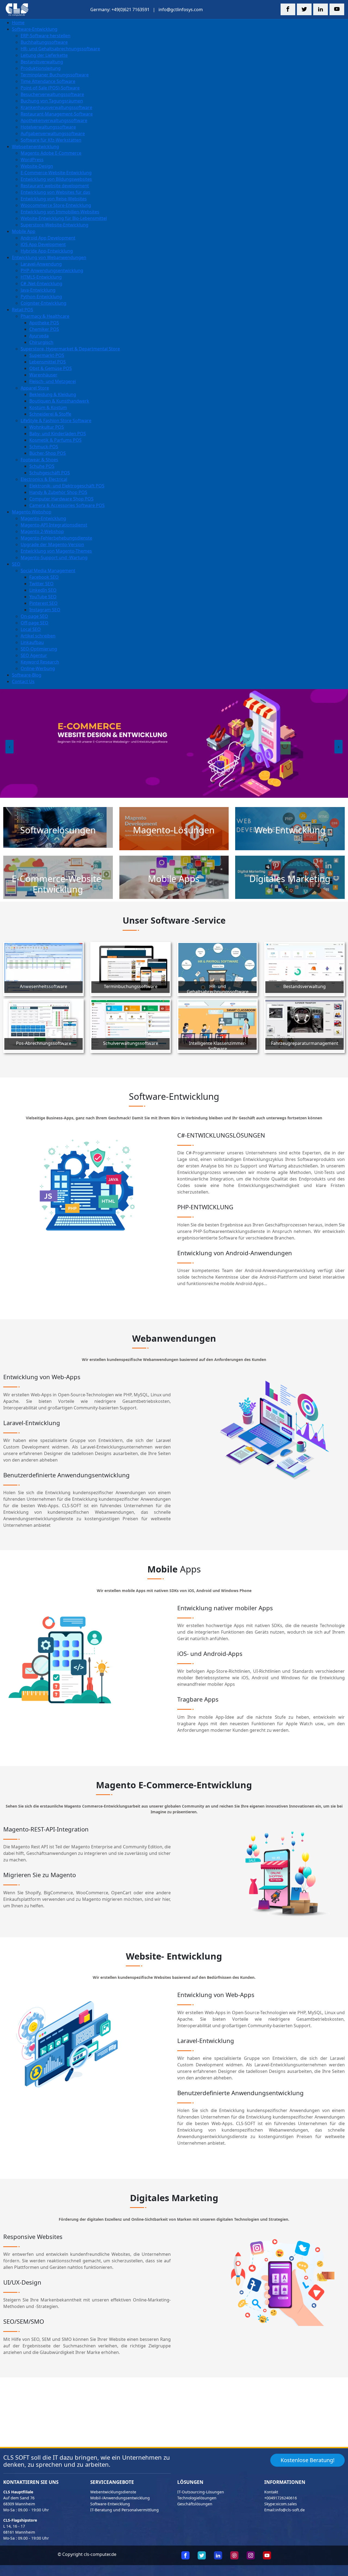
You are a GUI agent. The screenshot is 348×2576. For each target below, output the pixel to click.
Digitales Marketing (290, 879)
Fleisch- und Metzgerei (53, 381)
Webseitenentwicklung (35, 147)
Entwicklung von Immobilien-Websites (60, 212)
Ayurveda (39, 336)
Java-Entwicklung (38, 290)
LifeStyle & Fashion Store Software (56, 420)
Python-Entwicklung (41, 297)
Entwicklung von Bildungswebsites (56, 179)
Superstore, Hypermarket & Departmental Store (70, 349)
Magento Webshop (32, 512)
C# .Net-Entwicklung (41, 284)
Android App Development (48, 238)
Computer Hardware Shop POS (61, 499)
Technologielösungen (197, 2498)
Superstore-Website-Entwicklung (55, 225)
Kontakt (271, 2492)
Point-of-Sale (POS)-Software (50, 88)
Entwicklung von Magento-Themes (56, 551)
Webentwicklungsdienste (113, 2492)
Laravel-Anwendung (41, 264)
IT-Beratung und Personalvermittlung (125, 2510)
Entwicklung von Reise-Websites (54, 199)
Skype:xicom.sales (281, 2504)
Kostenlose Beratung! (307, 2460)
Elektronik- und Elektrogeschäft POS (67, 486)
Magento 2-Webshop (42, 531)
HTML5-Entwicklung (41, 277)
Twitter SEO (41, 584)
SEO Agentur (34, 655)
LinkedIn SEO (43, 590)
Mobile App (24, 231)
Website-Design (37, 166)
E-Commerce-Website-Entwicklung (56, 173)
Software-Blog (27, 675)
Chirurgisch (41, 342)
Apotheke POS (44, 323)
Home (18, 23)
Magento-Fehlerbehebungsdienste (56, 538)
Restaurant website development (55, 186)
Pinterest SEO (43, 603)
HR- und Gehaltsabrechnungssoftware (60, 49)
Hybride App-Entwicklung (47, 251)
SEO (16, 564)
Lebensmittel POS (48, 362)
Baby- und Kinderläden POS (58, 434)
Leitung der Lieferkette (44, 55)
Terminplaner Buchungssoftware (55, 75)
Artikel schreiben (38, 636)
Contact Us (23, 681)
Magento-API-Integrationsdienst (54, 525)
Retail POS (23, 310)
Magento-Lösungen (174, 830)
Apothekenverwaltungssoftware (54, 120)
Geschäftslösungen (195, 2504)
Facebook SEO (44, 577)
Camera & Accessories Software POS (67, 505)
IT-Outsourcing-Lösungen (201, 2492)
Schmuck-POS (44, 447)
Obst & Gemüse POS (51, 368)
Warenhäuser (43, 375)
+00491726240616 (281, 2498)
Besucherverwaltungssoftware (52, 94)
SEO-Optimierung (39, 649)
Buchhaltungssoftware (44, 42)
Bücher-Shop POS (48, 453)
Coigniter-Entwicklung (43, 303)
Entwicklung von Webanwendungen (49, 257)
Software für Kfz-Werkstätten (51, 140)
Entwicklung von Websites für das (55, 192)
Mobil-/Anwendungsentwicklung (120, 2498)
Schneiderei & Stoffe (50, 414)
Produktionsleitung (41, 68)
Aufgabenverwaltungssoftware (53, 133)
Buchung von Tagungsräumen (52, 101)
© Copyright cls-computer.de (87, 2554)
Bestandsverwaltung (42, 62)
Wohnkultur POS (47, 427)
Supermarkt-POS (47, 355)
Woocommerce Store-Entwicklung (56, 205)
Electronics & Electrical (44, 479)
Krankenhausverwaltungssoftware (56, 107)
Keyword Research (40, 662)
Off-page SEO (35, 623)
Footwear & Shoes (39, 460)
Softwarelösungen (58, 830)
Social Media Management (48, 571)
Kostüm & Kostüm (48, 407)
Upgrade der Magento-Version (52, 544)
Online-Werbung (38, 668)
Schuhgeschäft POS (50, 473)
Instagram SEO (45, 610)
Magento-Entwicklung (43, 518)
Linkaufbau (32, 642)
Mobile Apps (174, 879)
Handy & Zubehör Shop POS (58, 492)
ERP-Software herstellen (46, 36)
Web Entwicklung (290, 830)
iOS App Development (43, 244)
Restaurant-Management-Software (57, 114)
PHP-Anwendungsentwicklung (52, 270)
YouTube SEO (43, 597)
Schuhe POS (42, 466)
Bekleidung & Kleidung (53, 394)
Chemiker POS (44, 329)
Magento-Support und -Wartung (54, 557)
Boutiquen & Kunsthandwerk (59, 401)
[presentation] (10, 747)
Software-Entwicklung (35, 29)
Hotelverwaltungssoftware (48, 127)
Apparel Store (35, 388)
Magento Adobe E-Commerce (51, 153)
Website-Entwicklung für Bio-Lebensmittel (64, 218)
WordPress (32, 160)
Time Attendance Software (48, 81)
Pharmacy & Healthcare (45, 316)
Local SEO (31, 629)
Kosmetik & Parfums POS (55, 440)
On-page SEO (34, 616)
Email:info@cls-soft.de (285, 2510)
